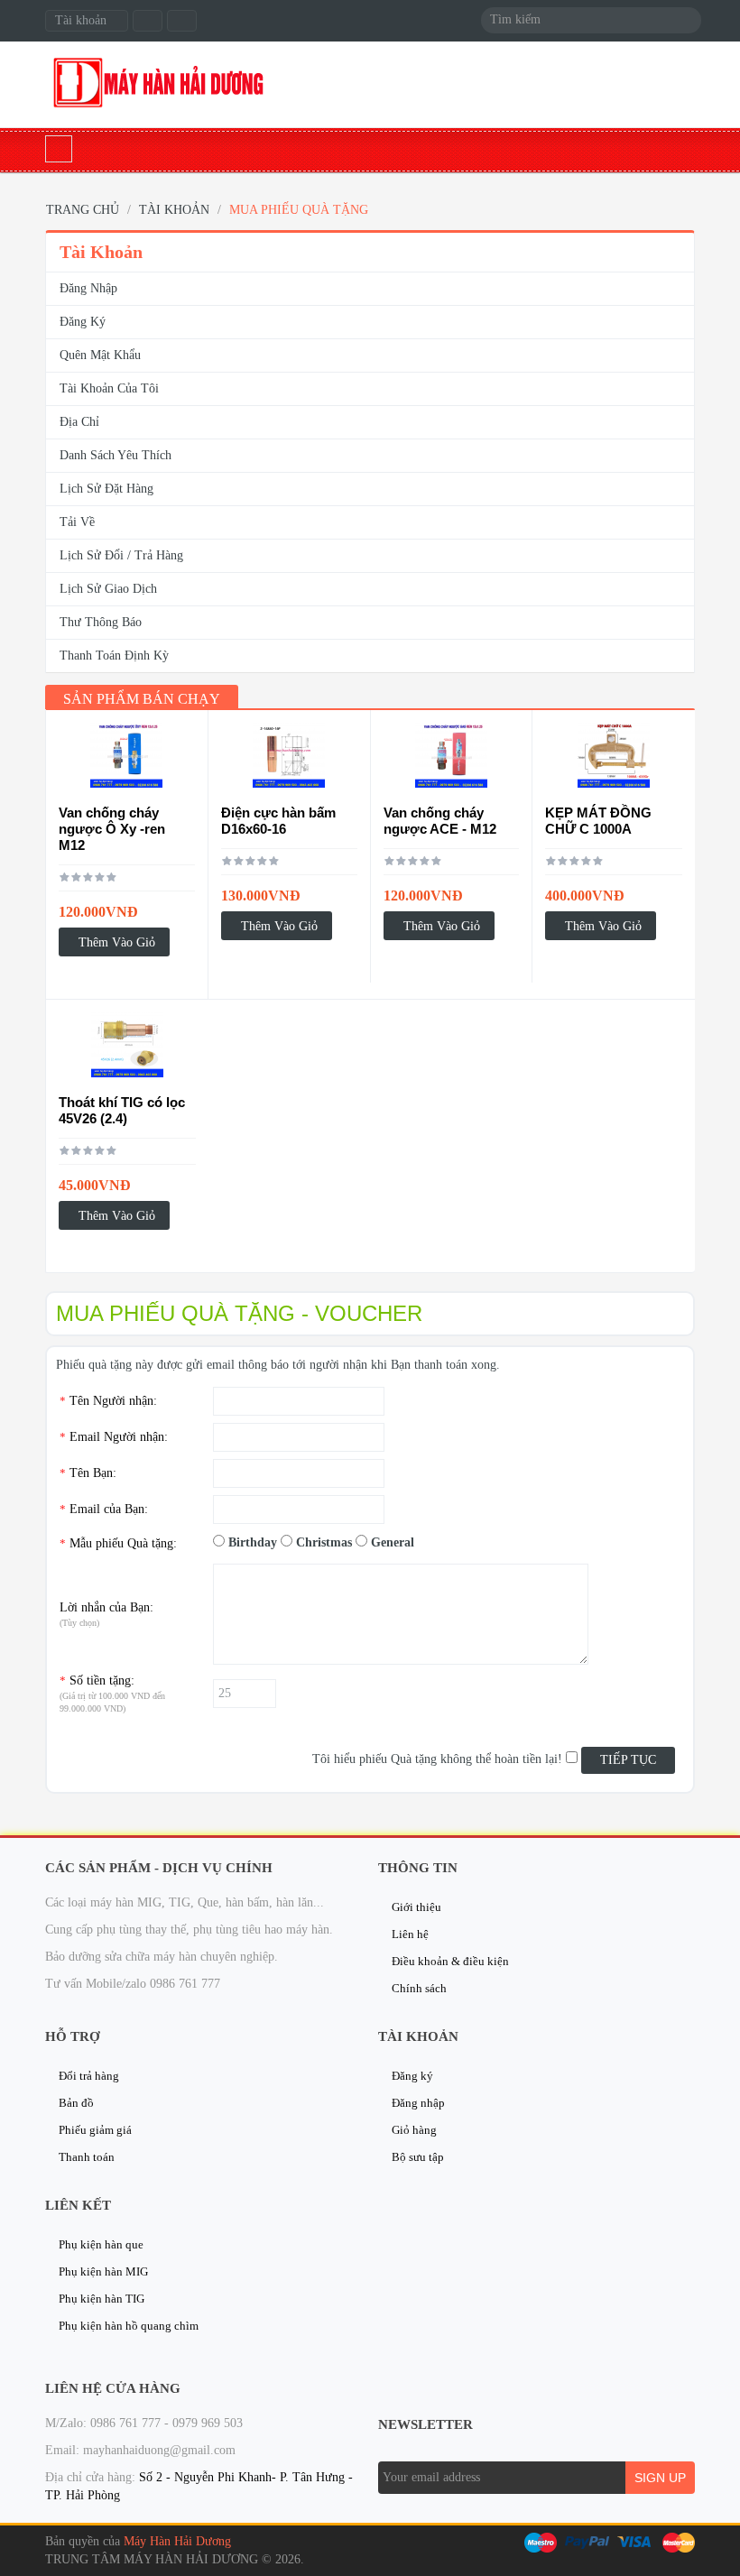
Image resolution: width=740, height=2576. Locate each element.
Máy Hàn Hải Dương (177, 2541)
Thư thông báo (101, 622)
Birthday (253, 1542)
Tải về (77, 522)
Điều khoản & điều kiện (450, 1961)
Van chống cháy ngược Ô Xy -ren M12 (112, 829)
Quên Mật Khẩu (100, 355)
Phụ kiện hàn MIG (103, 2271)
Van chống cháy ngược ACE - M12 (440, 821)
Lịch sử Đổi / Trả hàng (121, 555)
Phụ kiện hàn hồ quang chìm (129, 2326)
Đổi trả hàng (89, 2076)
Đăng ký (83, 322)
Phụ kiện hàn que (101, 2244)
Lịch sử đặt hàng (106, 489)
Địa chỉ (79, 422)
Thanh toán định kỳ (114, 656)
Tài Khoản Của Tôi (109, 388)
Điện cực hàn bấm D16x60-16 (278, 821)
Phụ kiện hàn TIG (102, 2299)
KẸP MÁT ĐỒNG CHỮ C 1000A (598, 821)
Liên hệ (410, 1934)
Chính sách (419, 1988)
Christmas (324, 1542)
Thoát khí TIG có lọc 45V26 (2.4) (122, 1110)
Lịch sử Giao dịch (108, 589)
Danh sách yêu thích (116, 455)
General (393, 1542)
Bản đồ (76, 2103)
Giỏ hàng (414, 2130)
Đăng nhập (88, 288)
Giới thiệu (416, 1907)
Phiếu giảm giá (95, 2130)
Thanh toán (87, 2157)
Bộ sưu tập (418, 2157)
